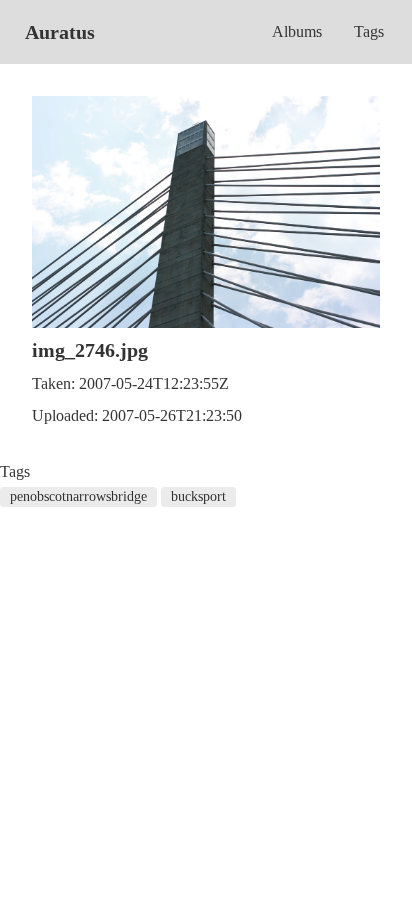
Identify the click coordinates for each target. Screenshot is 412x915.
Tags (369, 31)
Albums (297, 31)
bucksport (198, 496)
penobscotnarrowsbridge (78, 496)
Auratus (60, 32)
